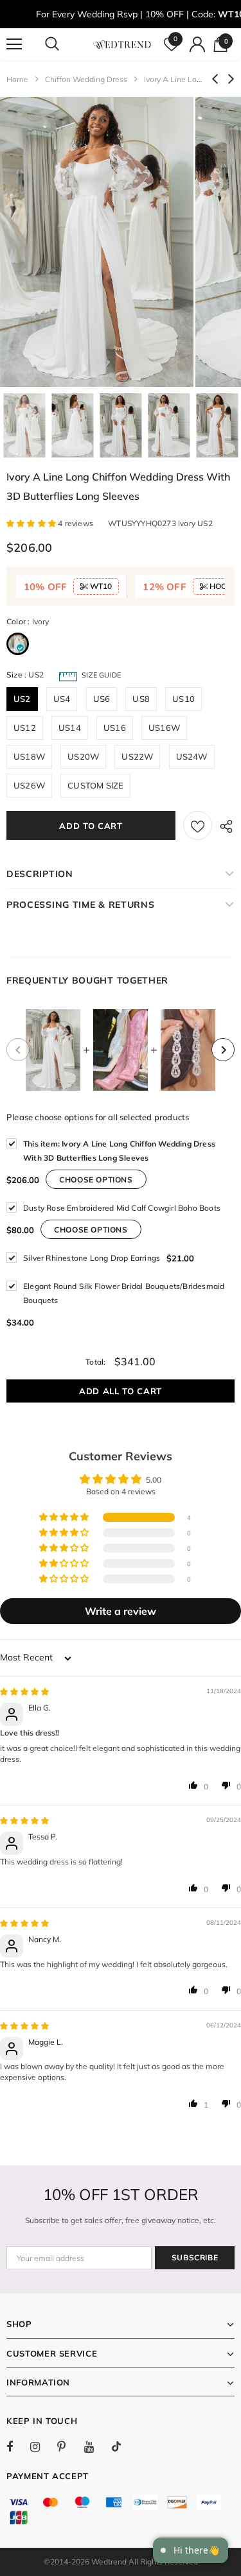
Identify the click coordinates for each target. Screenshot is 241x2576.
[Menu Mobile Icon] (14, 44)
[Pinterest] (69, 2446)
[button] (32, 523)
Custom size (95, 785)
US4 (62, 699)
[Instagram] (42, 2446)
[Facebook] (18, 2446)
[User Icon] (197, 44)
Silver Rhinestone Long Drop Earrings (92, 1258)
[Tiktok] (123, 2446)
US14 (70, 728)
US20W (83, 756)
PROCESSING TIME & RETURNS (81, 905)
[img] (24, 1692)
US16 (115, 728)
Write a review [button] (121, 1611)
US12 (25, 728)
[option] (97, 242)
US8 (141, 699)
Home (17, 79)
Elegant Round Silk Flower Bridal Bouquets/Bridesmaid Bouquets (124, 1293)
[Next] (223, 1050)
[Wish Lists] (198, 825)
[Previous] (18, 1050)
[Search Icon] (64, 44)
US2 (22, 699)
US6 (102, 699)
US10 (183, 699)
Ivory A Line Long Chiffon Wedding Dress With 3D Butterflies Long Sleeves (119, 1151)
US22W (137, 756)
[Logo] (122, 43)
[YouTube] (96, 2446)
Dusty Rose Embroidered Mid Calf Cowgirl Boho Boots (122, 1208)
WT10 (100, 586)
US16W (164, 728)
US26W (29, 785)
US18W (29, 756)
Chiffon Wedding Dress (86, 79)
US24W (192, 756)
